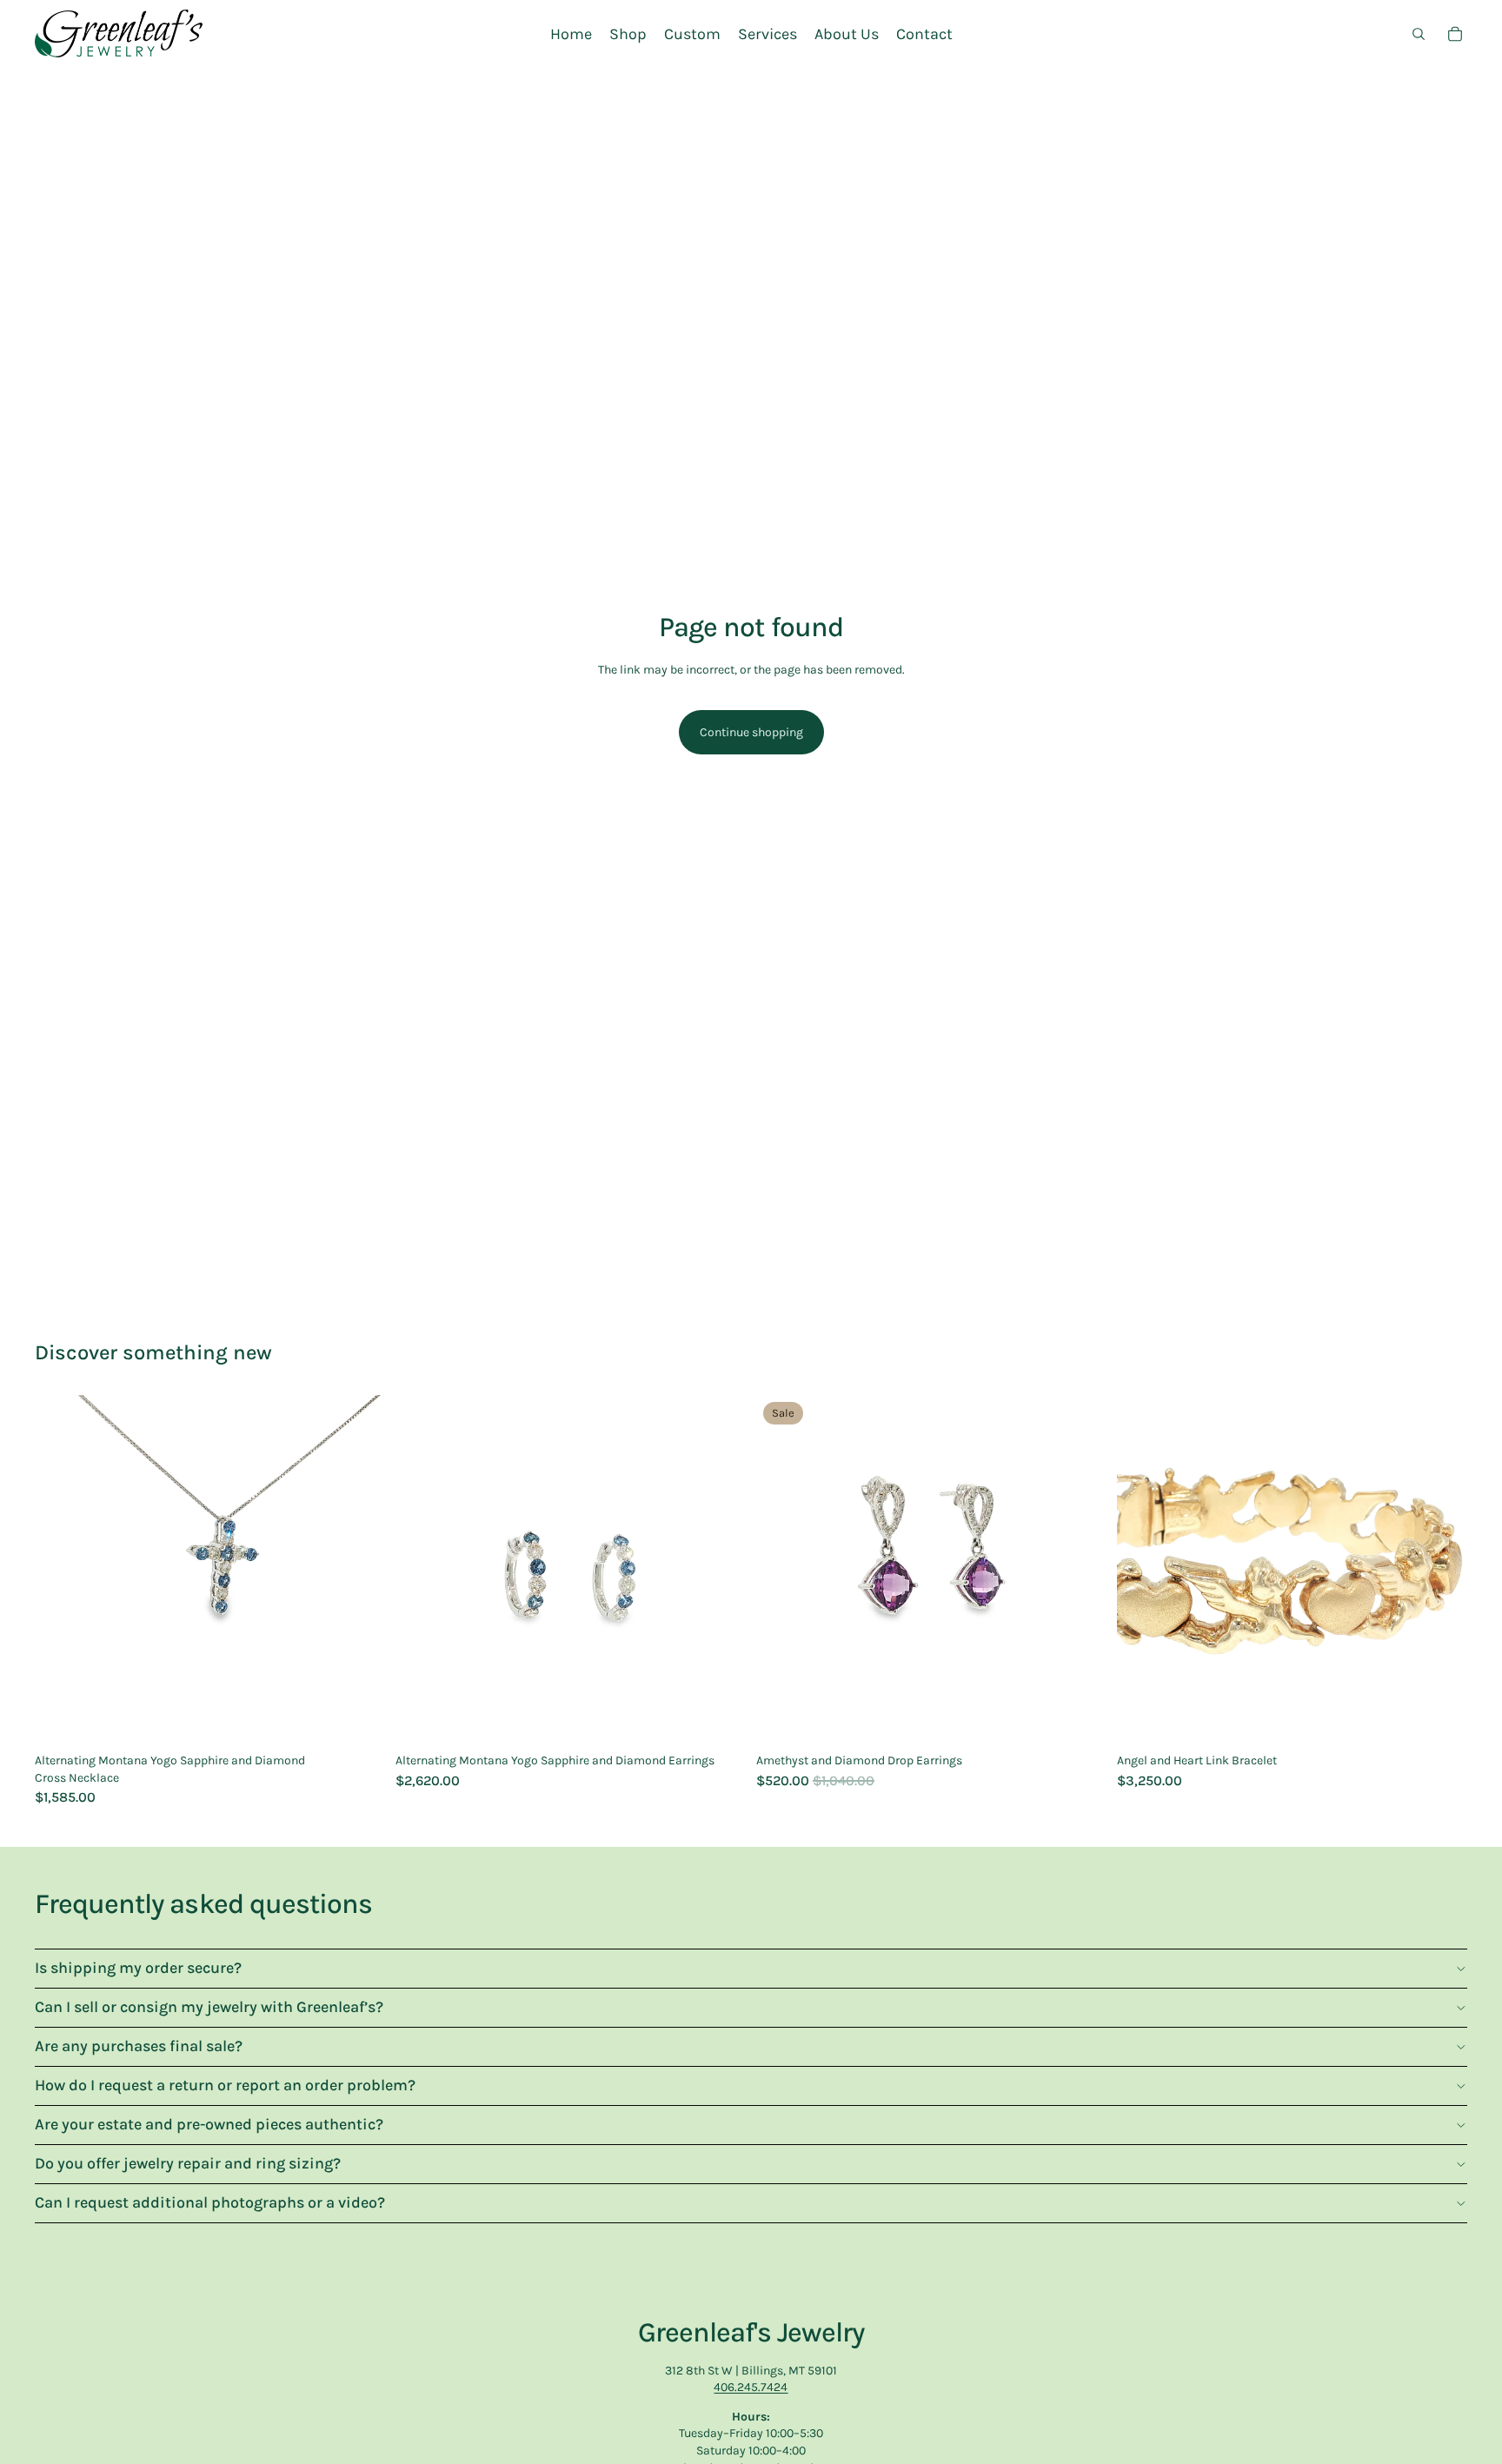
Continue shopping (751, 732)
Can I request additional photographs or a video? (210, 2202)
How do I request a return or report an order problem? (225, 2085)
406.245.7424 (751, 2387)
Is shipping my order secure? (138, 1968)
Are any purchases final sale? (139, 2046)
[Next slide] (359, 1571)
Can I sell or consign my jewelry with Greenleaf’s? (209, 2007)
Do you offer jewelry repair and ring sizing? (188, 2163)
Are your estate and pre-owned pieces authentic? (209, 2124)
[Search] (1419, 34)
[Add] (358, 1718)
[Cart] (1455, 34)
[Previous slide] (61, 1571)
